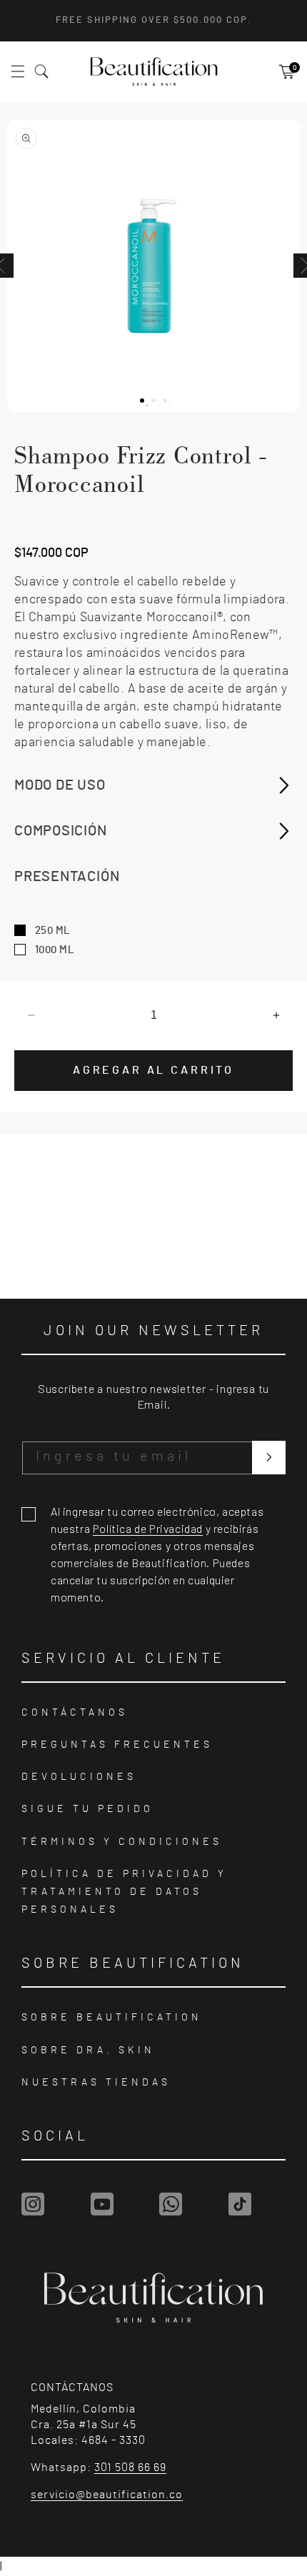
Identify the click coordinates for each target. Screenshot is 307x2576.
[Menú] (26, 71)
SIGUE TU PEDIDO (87, 1809)
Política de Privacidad (148, 1528)
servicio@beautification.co (107, 2495)
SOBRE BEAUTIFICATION (112, 2018)
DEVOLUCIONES (79, 1777)
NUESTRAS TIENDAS (96, 2083)
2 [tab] (158, 406)
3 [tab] (170, 406)
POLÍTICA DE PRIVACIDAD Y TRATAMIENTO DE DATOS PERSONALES (124, 1892)
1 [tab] (147, 406)
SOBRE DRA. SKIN (88, 2051)
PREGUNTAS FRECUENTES (117, 1745)
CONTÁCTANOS (75, 1713)
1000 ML (55, 950)
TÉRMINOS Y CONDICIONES (122, 1842)
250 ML (53, 931)
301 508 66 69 (130, 2467)
